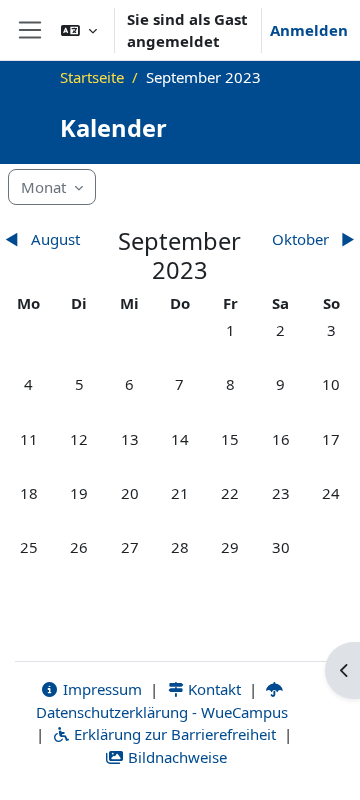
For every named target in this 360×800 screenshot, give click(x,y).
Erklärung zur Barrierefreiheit (173, 734)
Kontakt (212, 689)
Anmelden (309, 30)
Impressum (100, 689)
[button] (79, 30)
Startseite (92, 77)
